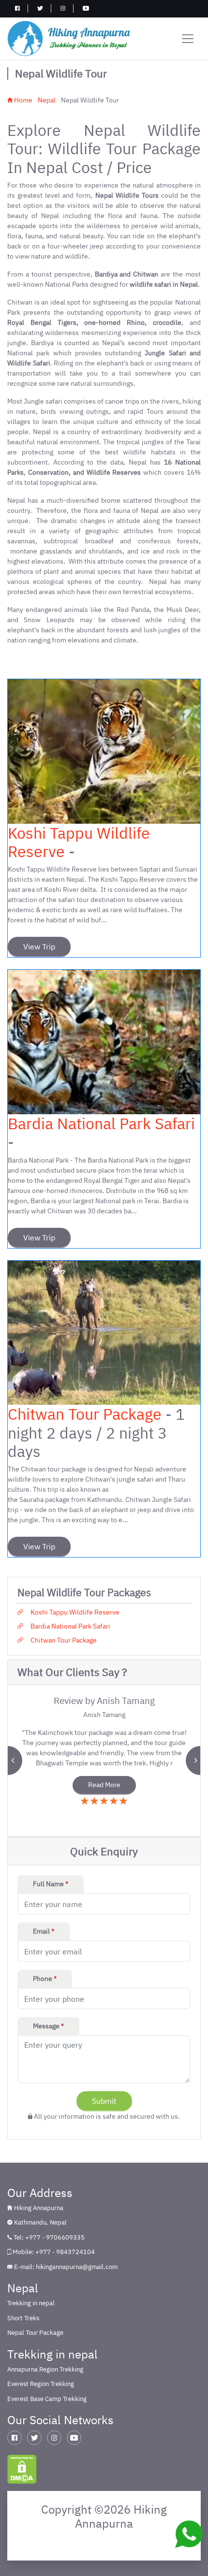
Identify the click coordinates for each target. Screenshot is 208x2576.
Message (48, 2026)
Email (44, 1931)
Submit (104, 2101)
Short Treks (23, 2318)
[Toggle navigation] (188, 39)
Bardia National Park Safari (101, 1123)
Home (22, 100)
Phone (45, 1979)
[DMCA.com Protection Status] (22, 2468)
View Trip (39, 946)
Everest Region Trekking (41, 2384)
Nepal (47, 100)
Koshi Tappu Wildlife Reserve (79, 842)
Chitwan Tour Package (85, 1414)
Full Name (51, 1884)
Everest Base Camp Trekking (47, 2399)
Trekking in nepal (31, 2303)
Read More (104, 1785)
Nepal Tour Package (35, 2333)
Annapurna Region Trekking (45, 2369)
